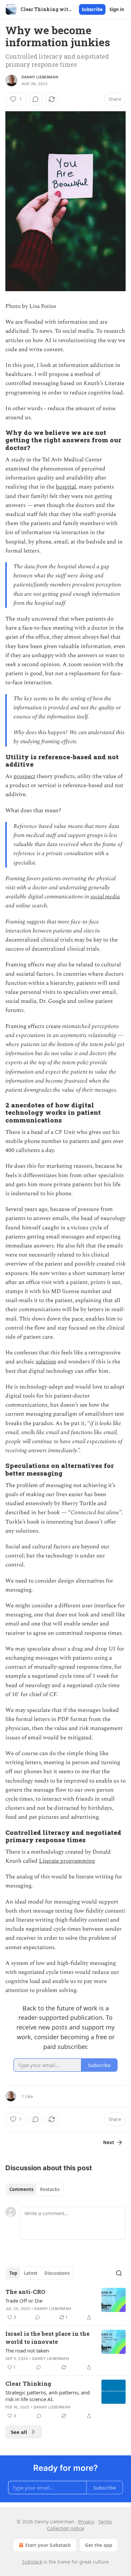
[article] (65, 2305)
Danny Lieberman (40, 77)
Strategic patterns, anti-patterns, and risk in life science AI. (48, 2396)
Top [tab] (13, 2273)
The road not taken (27, 2350)
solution (46, 1362)
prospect (24, 776)
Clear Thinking (28, 2384)
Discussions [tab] (57, 2273)
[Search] (119, 2273)
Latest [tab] (31, 2273)
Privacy (86, 2522)
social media (105, 897)
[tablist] (34, 2189)
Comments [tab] (21, 2189)
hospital (66, 487)
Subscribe (92, 9)
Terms (105, 2522)
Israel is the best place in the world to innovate (48, 2338)
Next (109, 2142)
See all (19, 2432)
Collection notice (66, 2528)
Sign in (117, 9)
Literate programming (67, 1861)
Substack (32, 2562)
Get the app (99, 2545)
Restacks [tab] (50, 2189)
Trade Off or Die (24, 2301)
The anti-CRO (25, 2292)
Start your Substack (48, 2545)
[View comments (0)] (36, 99)
